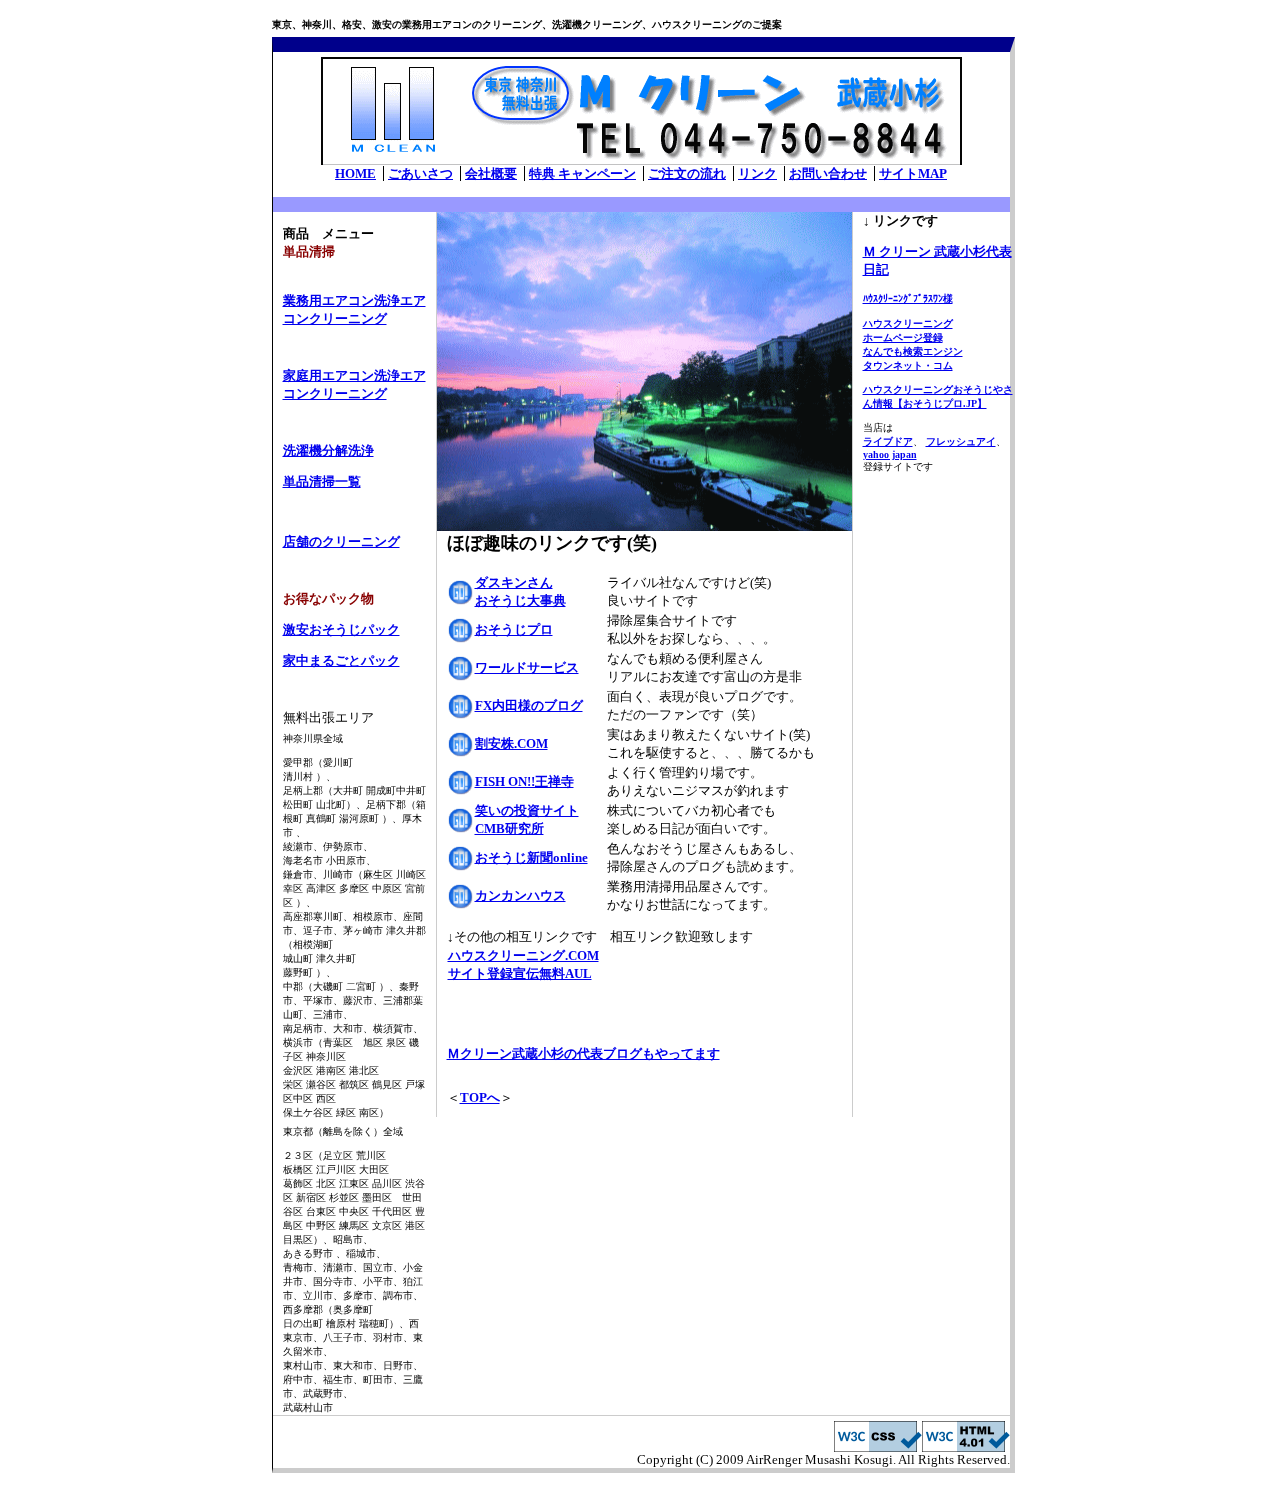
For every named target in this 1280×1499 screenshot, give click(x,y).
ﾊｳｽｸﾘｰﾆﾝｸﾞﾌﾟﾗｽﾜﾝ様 (908, 298)
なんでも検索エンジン (913, 351)
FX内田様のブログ (529, 705)
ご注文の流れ (687, 173)
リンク (757, 173)
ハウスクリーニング (908, 323)
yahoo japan (890, 454)
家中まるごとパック (341, 660)
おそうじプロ (514, 629)
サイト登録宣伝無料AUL (520, 973)
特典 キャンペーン (582, 173)
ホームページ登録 (903, 337)
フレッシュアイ (961, 441)
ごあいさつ (420, 173)
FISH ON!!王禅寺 (524, 781)
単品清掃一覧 (322, 481)
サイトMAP (913, 173)
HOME (355, 173)
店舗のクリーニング (341, 541)
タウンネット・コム (908, 365)
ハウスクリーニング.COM (523, 955)
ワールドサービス (527, 667)
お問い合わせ (828, 173)
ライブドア (888, 441)
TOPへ (480, 1097)
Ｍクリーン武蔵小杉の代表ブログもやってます (583, 1053)
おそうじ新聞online (531, 857)
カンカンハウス (520, 895)
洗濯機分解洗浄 (328, 450)
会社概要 (491, 173)
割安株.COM (511, 743)
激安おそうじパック (341, 629)
